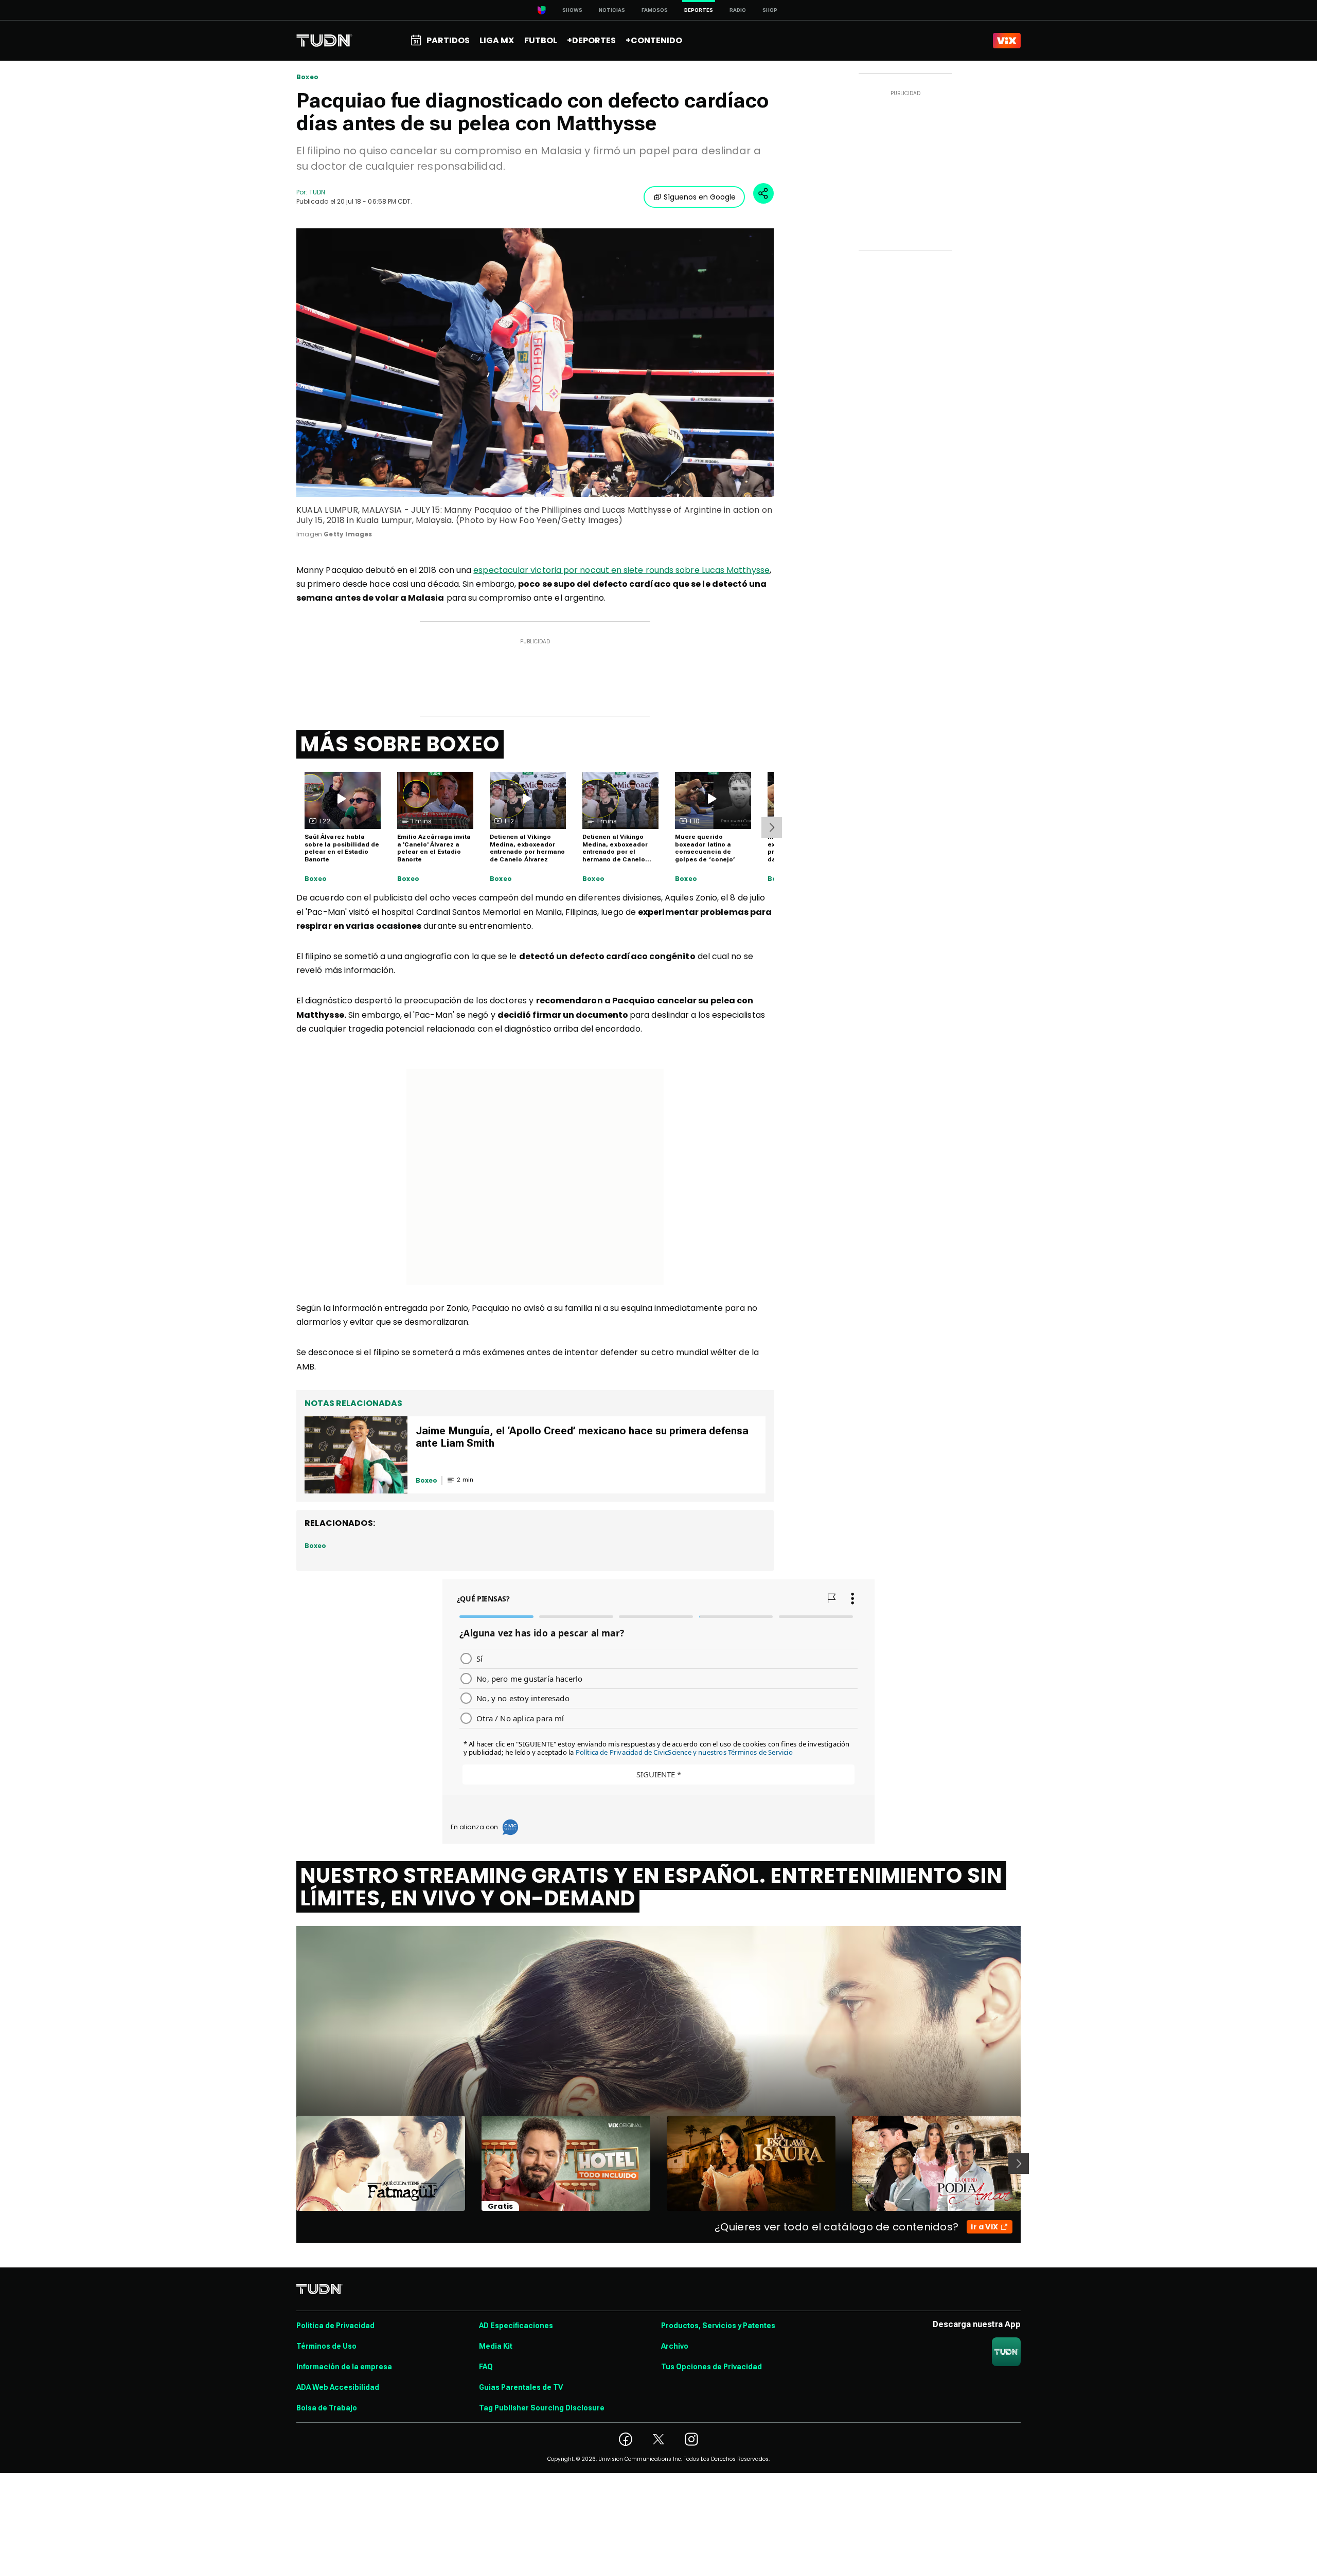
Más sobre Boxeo (400, 744)
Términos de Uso (326, 2346)
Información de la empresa (344, 2367)
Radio (738, 10)
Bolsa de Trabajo (327, 2408)
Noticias (612, 10)
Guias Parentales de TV (521, 2387)
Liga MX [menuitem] (497, 40)
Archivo (675, 2346)
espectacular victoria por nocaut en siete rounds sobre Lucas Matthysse (621, 570)
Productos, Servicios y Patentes (718, 2326)
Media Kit (496, 2346)
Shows (572, 10)
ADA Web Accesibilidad (338, 2387)
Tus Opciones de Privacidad (711, 2367)
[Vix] (1007, 41)
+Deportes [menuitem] (591, 40)
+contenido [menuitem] (654, 40)
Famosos (655, 10)
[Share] (763, 193)
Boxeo (307, 77)
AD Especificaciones (516, 2326)
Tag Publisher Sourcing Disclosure (542, 2408)
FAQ (486, 2367)
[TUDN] (324, 41)
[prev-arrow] (290, 2164)
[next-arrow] (772, 827)
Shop (770, 10)
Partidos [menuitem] (448, 40)
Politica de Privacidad (335, 2326)
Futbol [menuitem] (541, 40)
